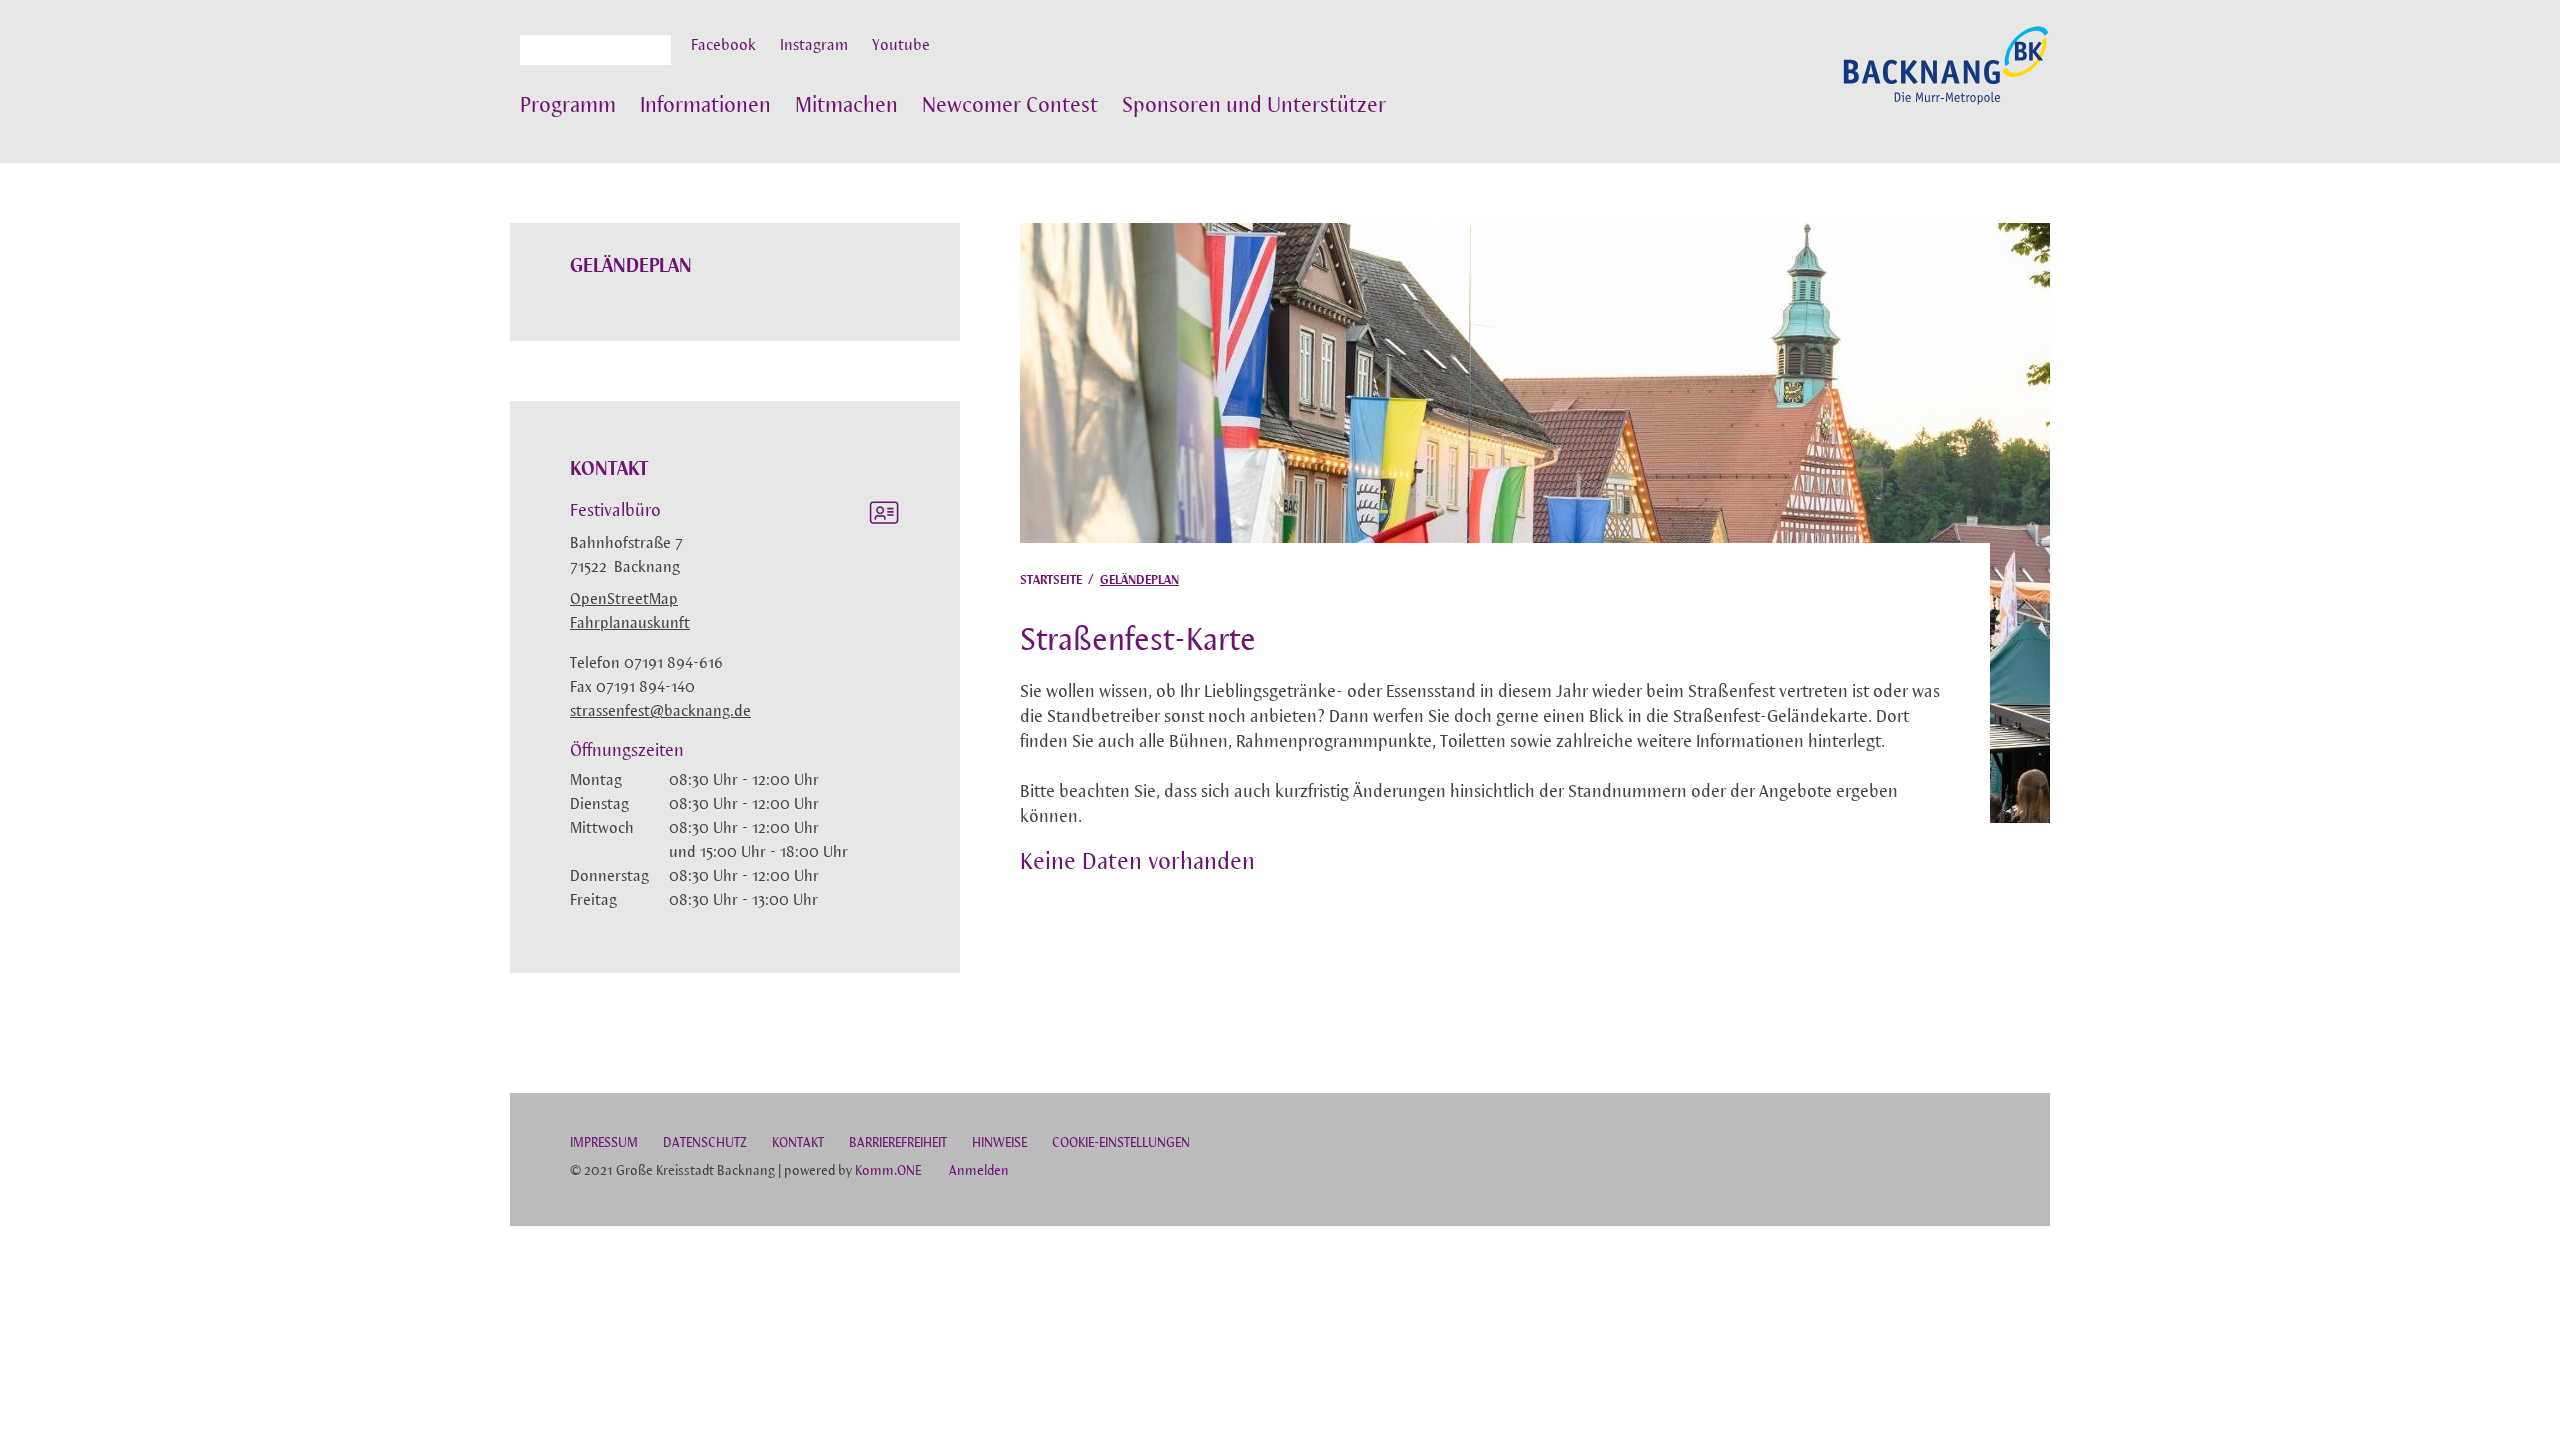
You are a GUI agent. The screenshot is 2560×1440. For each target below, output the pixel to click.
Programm (568, 106)
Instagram (814, 46)
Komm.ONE (888, 1171)
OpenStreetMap (624, 600)
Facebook (723, 46)
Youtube (901, 46)
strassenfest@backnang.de (660, 712)
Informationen (705, 106)
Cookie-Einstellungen (1121, 1143)
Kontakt (798, 1143)
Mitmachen (846, 106)
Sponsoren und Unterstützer (1254, 106)
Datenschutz (705, 1143)
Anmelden (979, 1171)
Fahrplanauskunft (630, 624)
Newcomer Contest (1010, 106)
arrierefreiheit (898, 1143)
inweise (999, 1143)
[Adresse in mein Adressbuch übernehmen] (884, 516)
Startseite (1051, 580)
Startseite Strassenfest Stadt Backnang (1946, 76)
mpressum (604, 1143)
